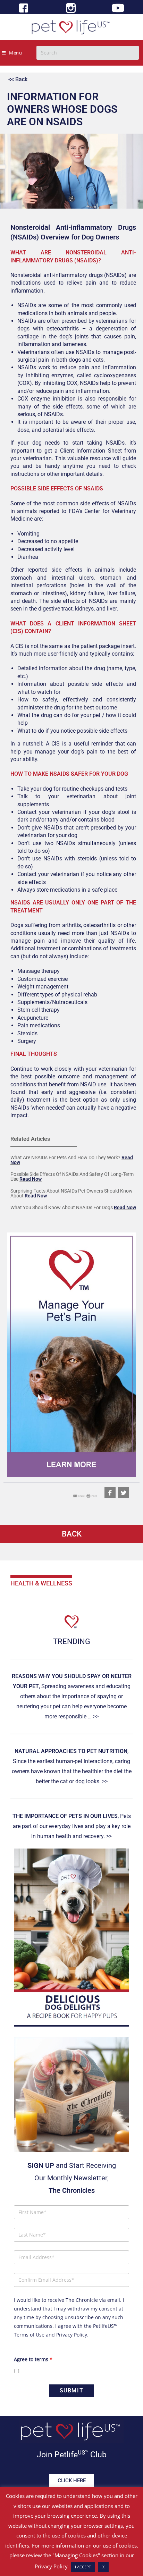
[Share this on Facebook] (110, 1493)
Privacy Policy (72, 2335)
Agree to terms (33, 2359)
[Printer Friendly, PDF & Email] (85, 1495)
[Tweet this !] (124, 1493)
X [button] (103, 2567)
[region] (71, 1355)
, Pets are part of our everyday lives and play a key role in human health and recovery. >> (72, 1826)
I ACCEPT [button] (83, 2567)
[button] (71, 1355)
